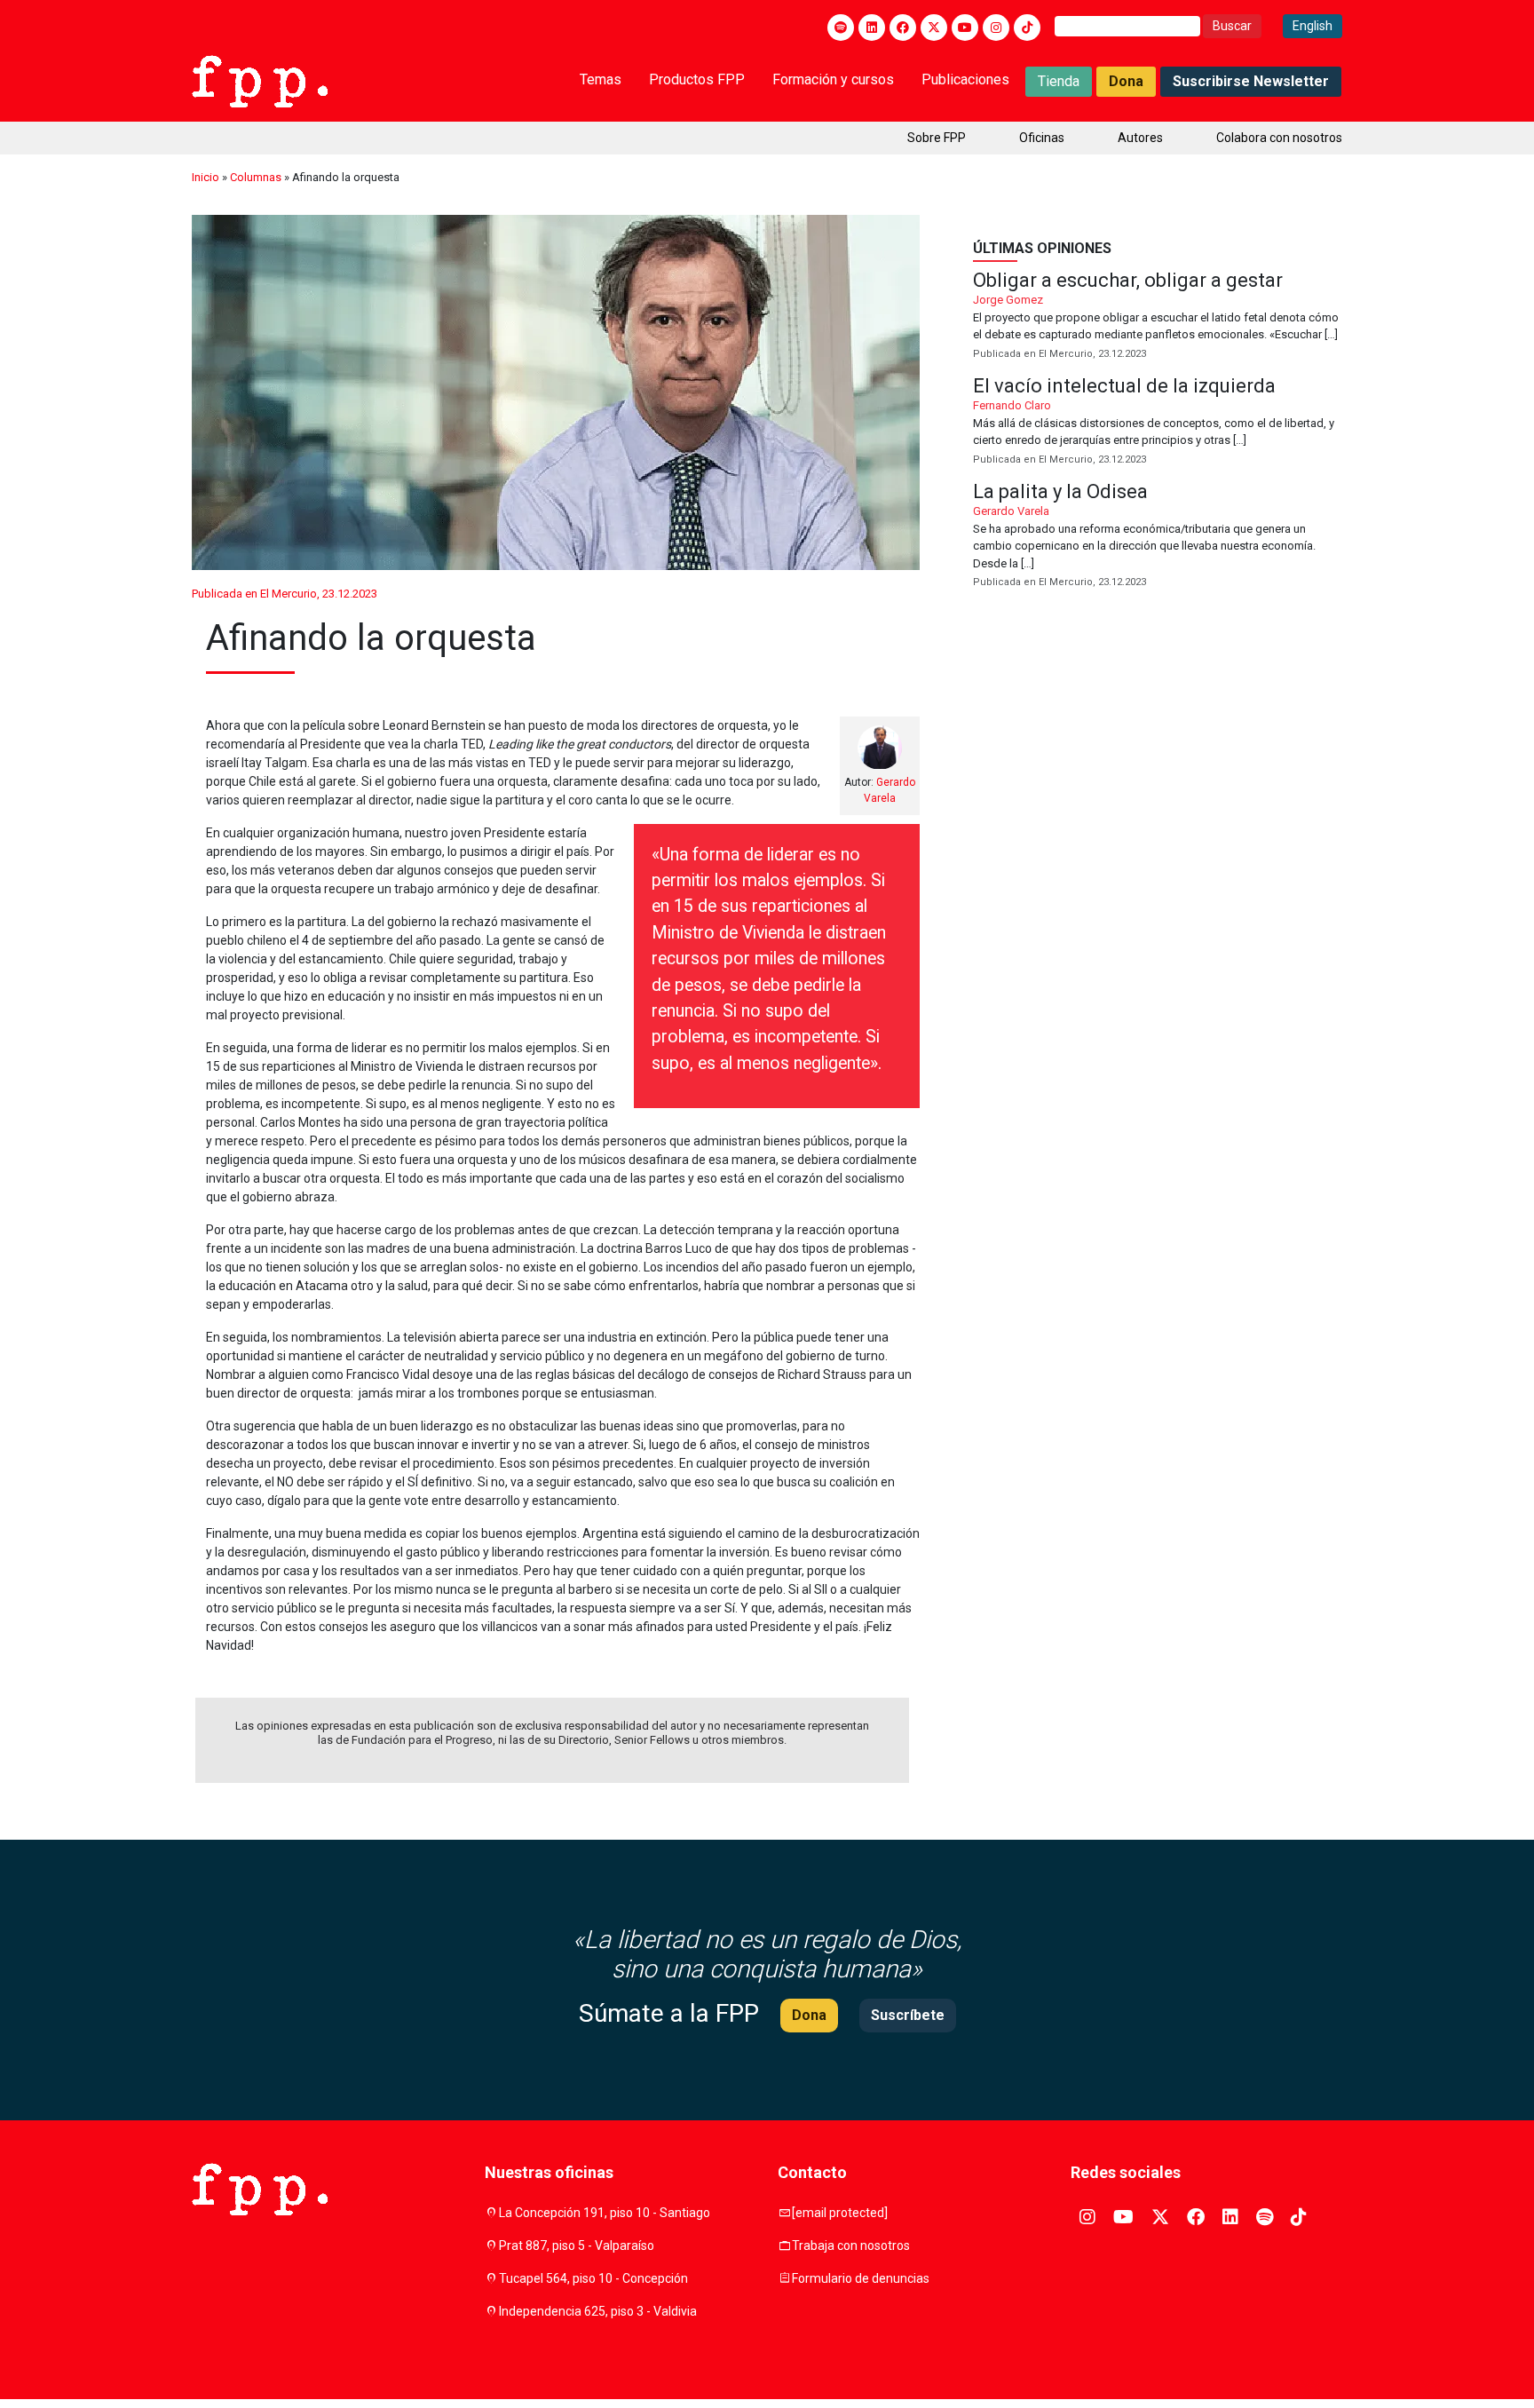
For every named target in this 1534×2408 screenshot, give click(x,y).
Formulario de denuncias (861, 2278)
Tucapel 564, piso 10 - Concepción (593, 2278)
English (1313, 26)
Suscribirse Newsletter (1251, 81)
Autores (1140, 138)
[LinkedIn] (872, 28)
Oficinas (1042, 138)
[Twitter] (934, 28)
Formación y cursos (833, 79)
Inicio (206, 177)
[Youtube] (965, 28)
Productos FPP (697, 79)
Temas (601, 79)
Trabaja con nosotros (851, 2246)
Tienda (1059, 81)
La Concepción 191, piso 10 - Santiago (605, 2213)
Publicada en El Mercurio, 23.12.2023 (285, 594)
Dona (1126, 81)
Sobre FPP (937, 138)
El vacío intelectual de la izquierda (1158, 422)
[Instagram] (996, 28)
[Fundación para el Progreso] (260, 80)
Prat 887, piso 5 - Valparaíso (577, 2246)
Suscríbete (908, 2015)
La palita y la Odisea (1158, 537)
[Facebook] (903, 28)
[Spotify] (841, 28)
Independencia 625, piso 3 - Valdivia (598, 2311)
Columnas (256, 177)
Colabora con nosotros (1279, 138)
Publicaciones (965, 79)
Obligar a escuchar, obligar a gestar (1158, 317)
